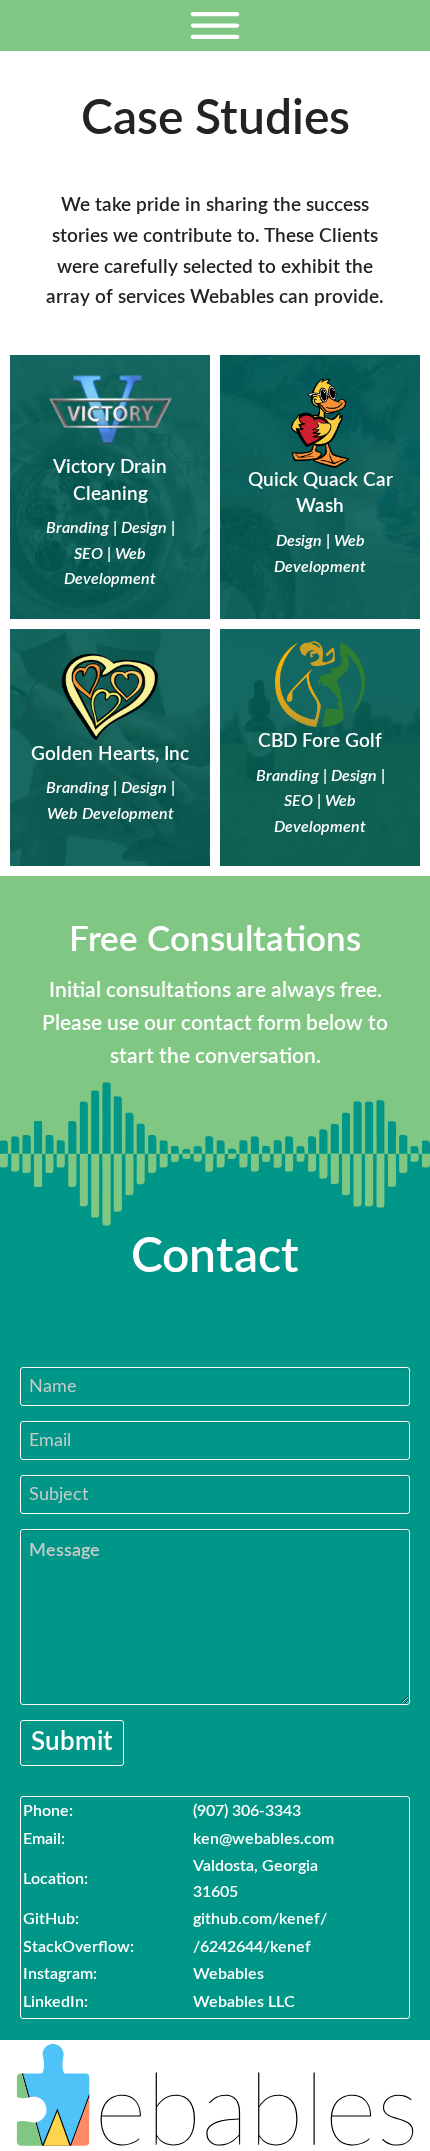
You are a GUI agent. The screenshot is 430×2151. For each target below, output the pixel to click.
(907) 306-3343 (247, 1811)
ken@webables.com (263, 1839)
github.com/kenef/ (260, 1919)
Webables (228, 1974)
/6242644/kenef (252, 1947)
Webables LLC (244, 2002)
